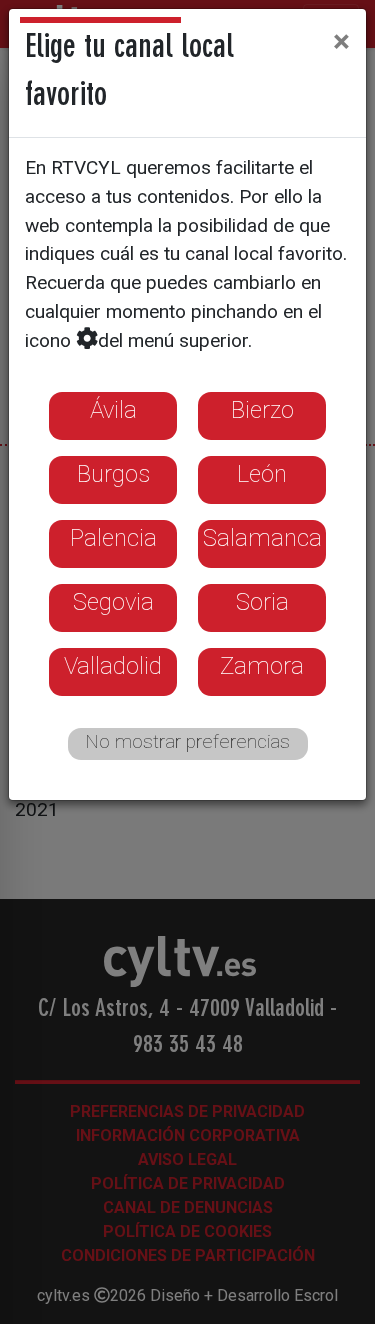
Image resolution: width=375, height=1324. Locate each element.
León (262, 474)
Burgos (113, 474)
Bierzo (262, 410)
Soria (262, 602)
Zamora (262, 666)
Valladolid (113, 666)
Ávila (113, 410)
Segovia (113, 602)
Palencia (113, 538)
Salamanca (262, 538)
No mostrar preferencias (187, 741)
